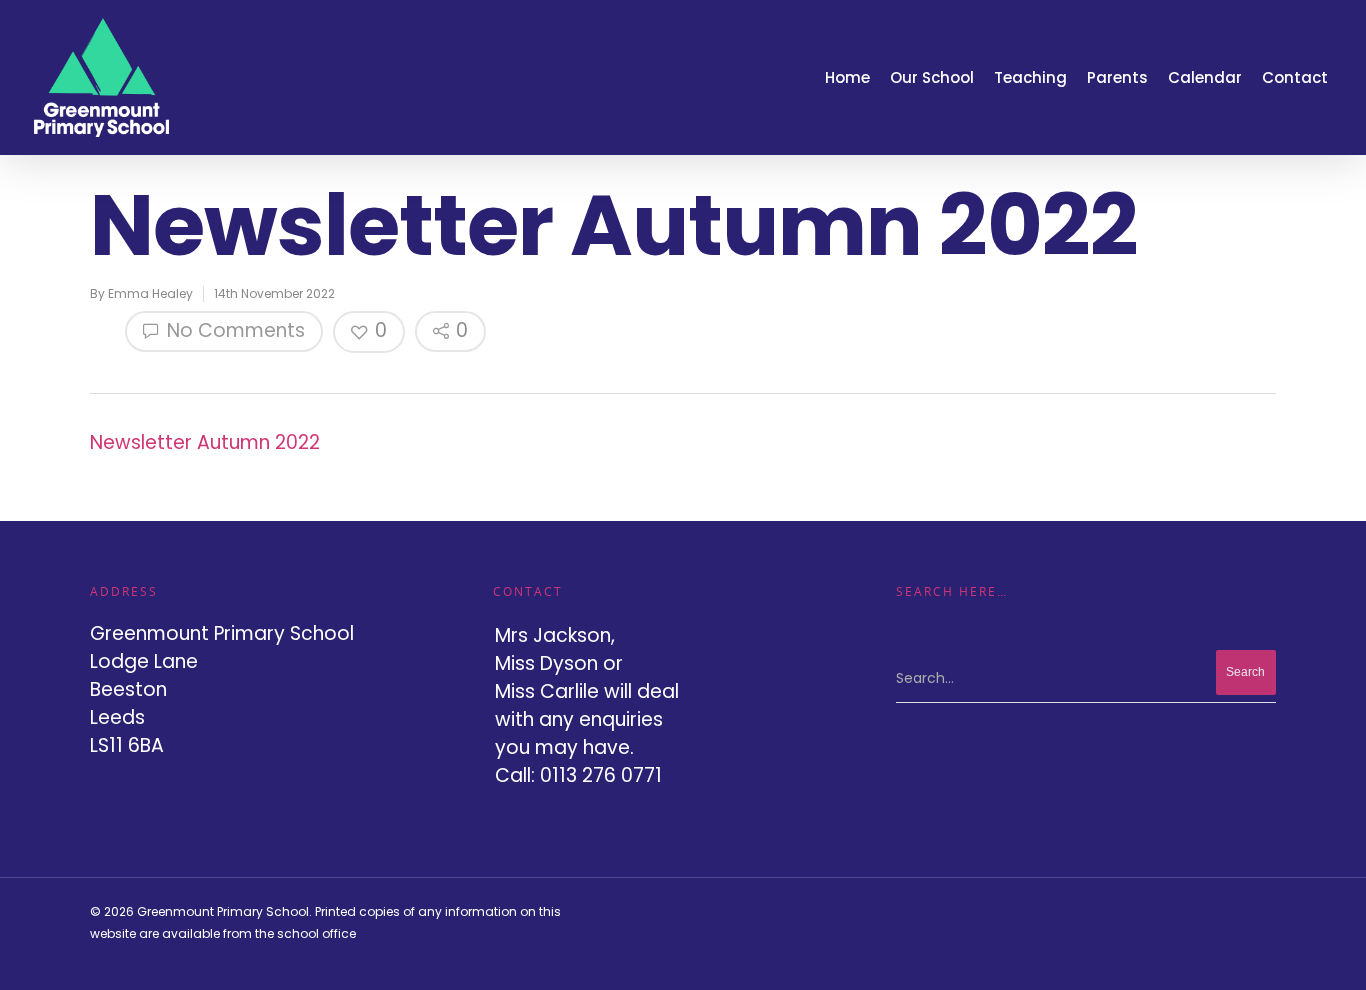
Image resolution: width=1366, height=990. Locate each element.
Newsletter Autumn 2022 (205, 442)
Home (847, 77)
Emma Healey (150, 293)
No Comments (233, 330)
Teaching (1030, 77)
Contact (1295, 77)
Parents (1117, 77)
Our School (932, 77)
